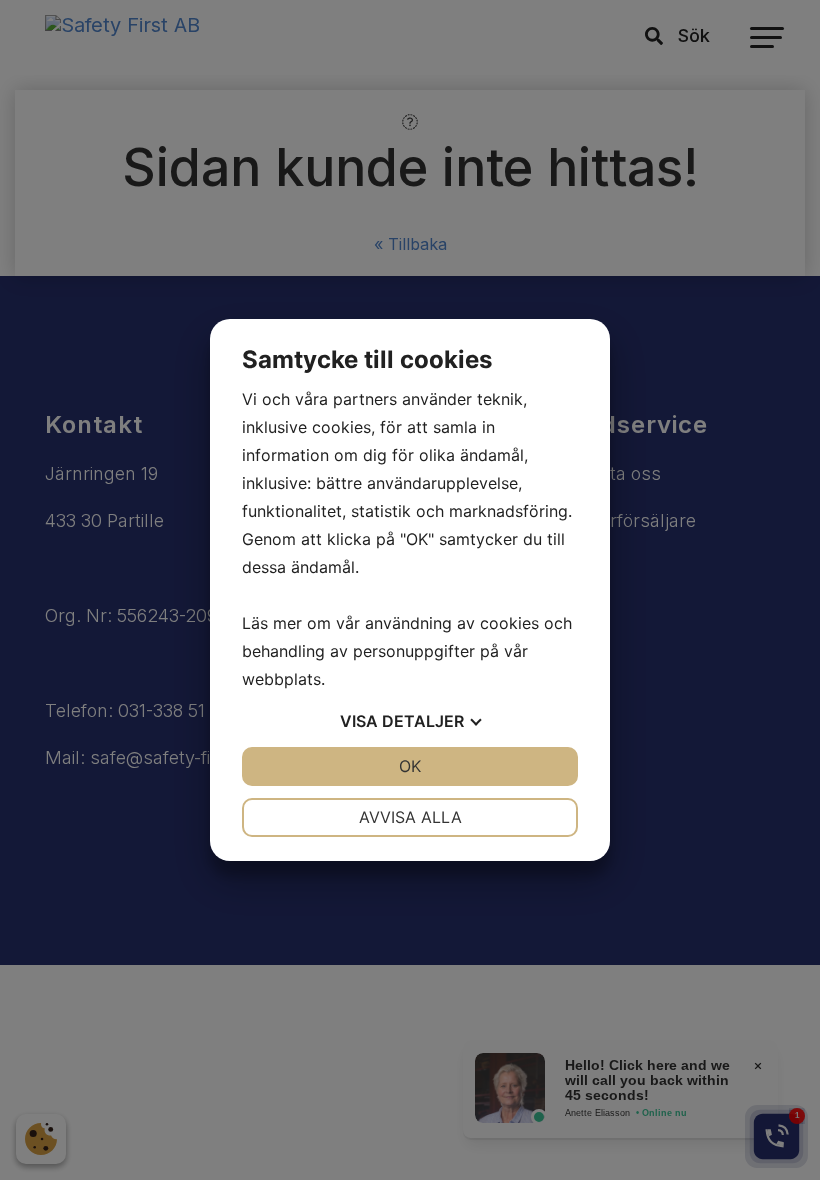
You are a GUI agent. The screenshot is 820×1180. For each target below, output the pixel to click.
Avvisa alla (410, 817)
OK (410, 766)
